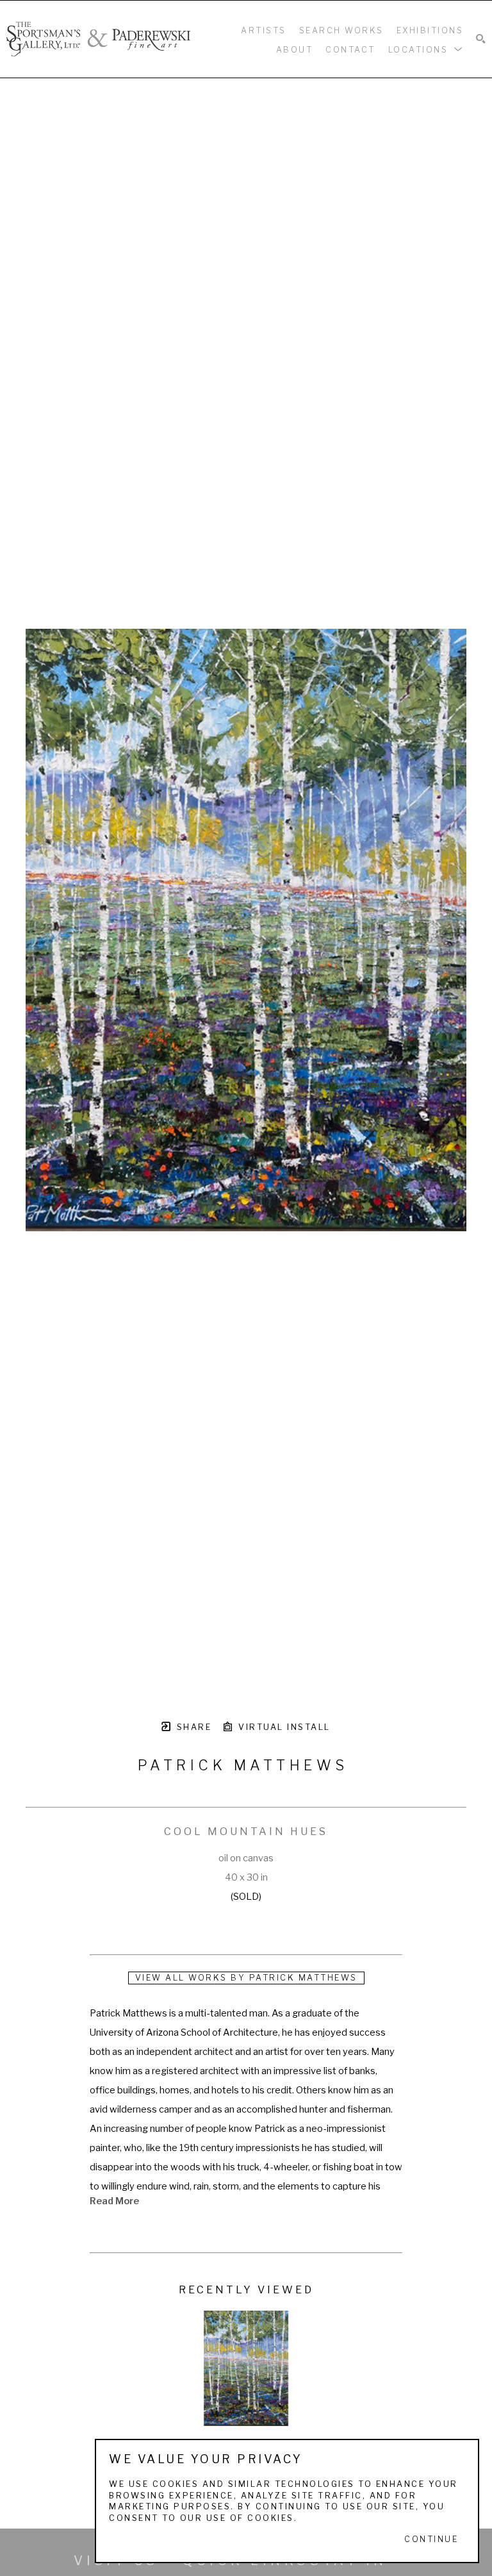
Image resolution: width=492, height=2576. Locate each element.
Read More (114, 2201)
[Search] (481, 39)
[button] (426, 49)
